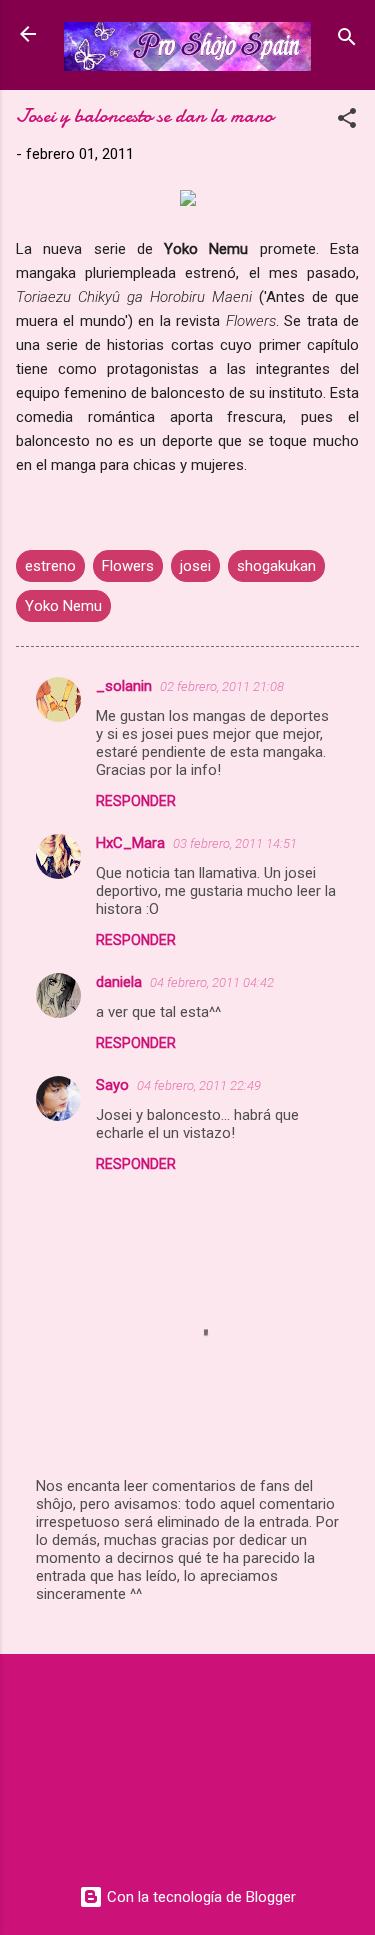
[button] (347, 121)
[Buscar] (347, 40)
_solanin (124, 686)
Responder (136, 801)
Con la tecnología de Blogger (199, 1897)
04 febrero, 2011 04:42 (212, 982)
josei (195, 566)
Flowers (128, 566)
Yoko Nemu (63, 606)
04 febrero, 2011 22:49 (199, 1085)
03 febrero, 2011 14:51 (235, 843)
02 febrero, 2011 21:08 (222, 686)
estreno (50, 566)
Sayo (112, 1085)
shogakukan (276, 566)
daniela (119, 982)
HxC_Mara (130, 843)
